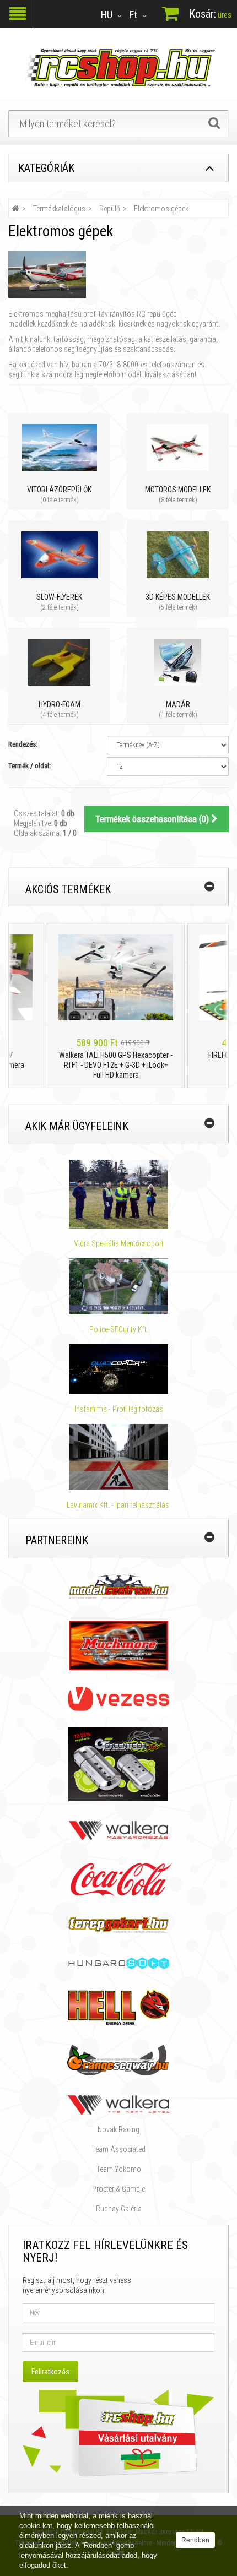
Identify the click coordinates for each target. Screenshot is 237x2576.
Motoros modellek (178, 490)
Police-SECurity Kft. (119, 1329)
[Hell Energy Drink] (119, 2007)
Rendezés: (23, 744)
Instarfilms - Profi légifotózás (119, 1409)
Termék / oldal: (29, 766)
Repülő (110, 209)
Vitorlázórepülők (59, 490)
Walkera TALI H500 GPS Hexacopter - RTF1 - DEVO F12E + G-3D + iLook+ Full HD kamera (105, 1065)
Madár (178, 704)
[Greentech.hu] (119, 1763)
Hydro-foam (60, 704)
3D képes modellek (178, 597)
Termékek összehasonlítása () (153, 819)
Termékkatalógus (59, 209)
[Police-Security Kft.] (118, 1286)
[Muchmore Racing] (118, 1645)
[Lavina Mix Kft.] (118, 1457)
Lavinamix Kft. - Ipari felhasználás (119, 1505)
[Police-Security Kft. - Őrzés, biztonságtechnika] (119, 1319)
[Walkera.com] (118, 2104)
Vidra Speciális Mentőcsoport (119, 1243)
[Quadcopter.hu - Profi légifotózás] (118, 1369)
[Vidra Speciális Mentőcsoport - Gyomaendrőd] (118, 1194)
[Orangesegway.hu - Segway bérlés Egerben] (118, 2059)
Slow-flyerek (59, 597)
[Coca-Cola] (118, 1879)
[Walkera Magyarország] (118, 1830)
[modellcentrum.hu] (119, 1586)
